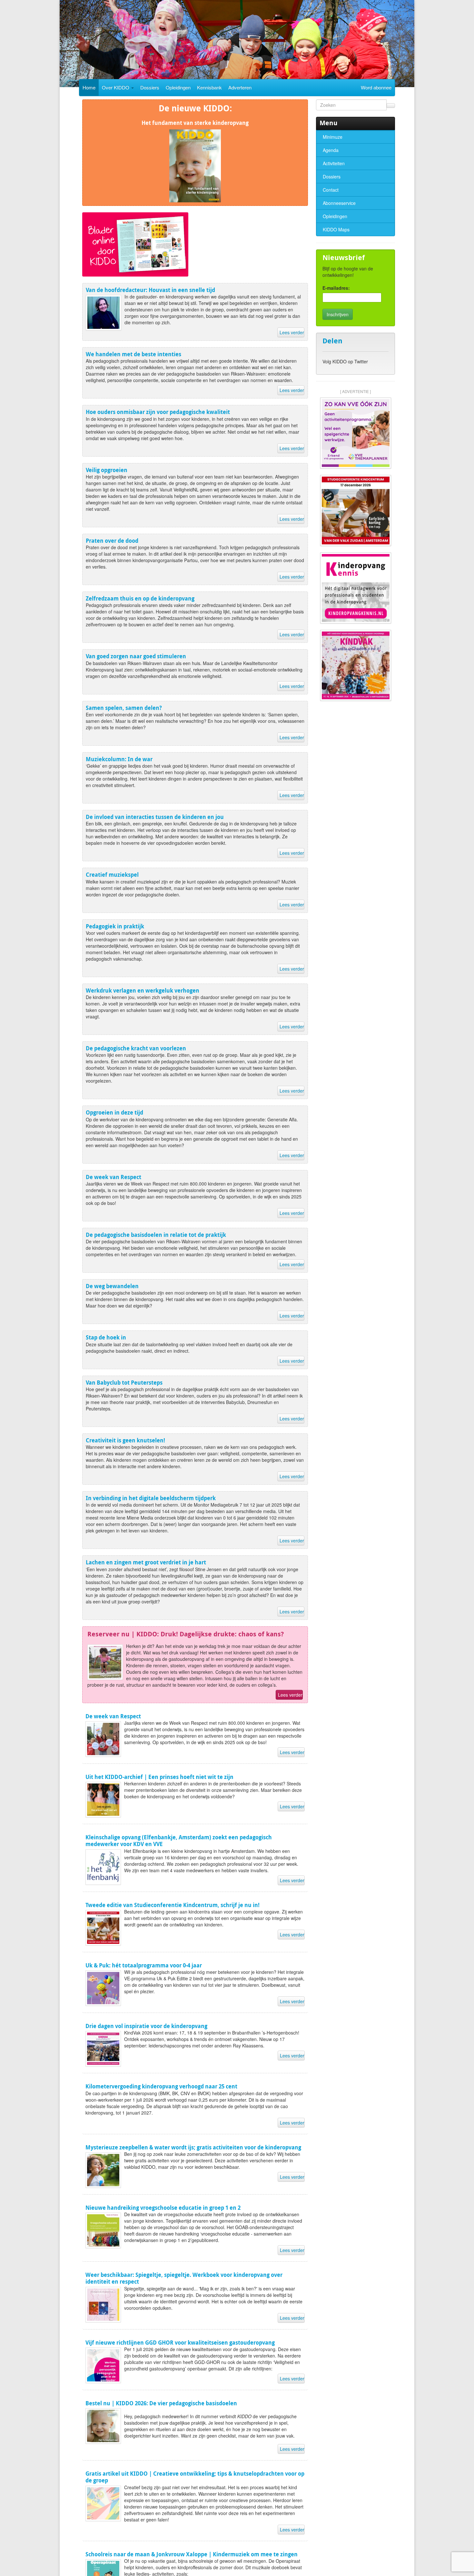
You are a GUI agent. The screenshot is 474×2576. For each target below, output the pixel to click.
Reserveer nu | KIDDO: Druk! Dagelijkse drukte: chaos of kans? (186, 1634)
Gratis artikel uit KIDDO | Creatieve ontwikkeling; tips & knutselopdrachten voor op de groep (195, 2477)
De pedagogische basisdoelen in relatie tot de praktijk (156, 1235)
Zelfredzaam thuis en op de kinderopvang (140, 598)
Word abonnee (376, 87)
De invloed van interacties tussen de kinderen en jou (155, 817)
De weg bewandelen (112, 1286)
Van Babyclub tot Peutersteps (124, 1383)
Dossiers (150, 87)
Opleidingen (178, 87)
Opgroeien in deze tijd (114, 1112)
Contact (331, 190)
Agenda (331, 150)
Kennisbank (209, 87)
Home (89, 87)
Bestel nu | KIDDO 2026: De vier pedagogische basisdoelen (161, 2403)
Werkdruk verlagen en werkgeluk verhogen (143, 990)
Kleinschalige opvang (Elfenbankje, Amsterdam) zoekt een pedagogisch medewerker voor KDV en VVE (179, 1841)
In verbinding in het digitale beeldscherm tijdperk (151, 1498)
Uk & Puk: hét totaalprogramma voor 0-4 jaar (144, 1965)
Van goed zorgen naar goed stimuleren (136, 656)
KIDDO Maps (336, 229)
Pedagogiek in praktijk (115, 926)
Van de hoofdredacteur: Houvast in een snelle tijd (150, 290)
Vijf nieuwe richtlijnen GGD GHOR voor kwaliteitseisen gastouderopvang (180, 2343)
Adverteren (240, 87)
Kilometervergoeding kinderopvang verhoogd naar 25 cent (161, 2086)
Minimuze (333, 137)
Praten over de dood (112, 541)
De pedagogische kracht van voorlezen (136, 1048)
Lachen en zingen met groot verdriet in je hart (146, 1562)
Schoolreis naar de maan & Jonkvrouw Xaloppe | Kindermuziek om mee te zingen (192, 2554)
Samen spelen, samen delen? (124, 708)
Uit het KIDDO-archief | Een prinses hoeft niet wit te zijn (159, 1777)
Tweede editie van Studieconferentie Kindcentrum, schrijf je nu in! (173, 1905)
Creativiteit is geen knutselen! (125, 1440)
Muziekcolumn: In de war (119, 759)
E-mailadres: (336, 288)
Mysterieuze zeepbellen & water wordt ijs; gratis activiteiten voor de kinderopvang (193, 2147)
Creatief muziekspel (112, 875)
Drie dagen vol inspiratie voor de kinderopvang (146, 2026)
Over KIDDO (116, 87)
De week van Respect (114, 1177)
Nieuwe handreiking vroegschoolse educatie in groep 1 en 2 (163, 2208)
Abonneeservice (339, 203)
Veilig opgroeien (107, 470)
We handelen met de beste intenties (133, 354)
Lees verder (292, 332)
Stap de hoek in (106, 1337)
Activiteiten (334, 163)
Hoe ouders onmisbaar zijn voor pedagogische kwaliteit (158, 412)
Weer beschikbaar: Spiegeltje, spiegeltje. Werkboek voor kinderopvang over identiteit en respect (184, 2278)
